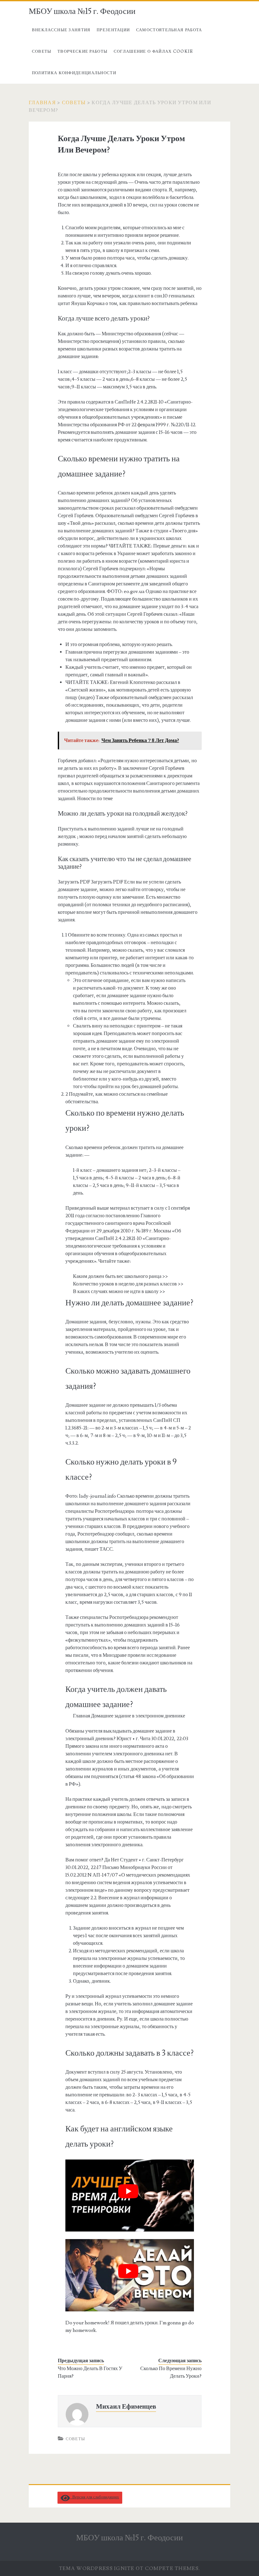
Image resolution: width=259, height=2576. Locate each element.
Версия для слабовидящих (94, 2497)
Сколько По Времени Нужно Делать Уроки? (171, 2372)
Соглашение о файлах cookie (154, 51)
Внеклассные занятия (61, 30)
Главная (42, 103)
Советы (42, 51)
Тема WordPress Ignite (97, 2568)
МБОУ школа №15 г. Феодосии (82, 11)
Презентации (113, 30)
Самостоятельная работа (169, 30)
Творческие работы (82, 51)
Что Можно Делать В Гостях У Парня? (90, 2372)
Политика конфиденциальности (74, 73)
